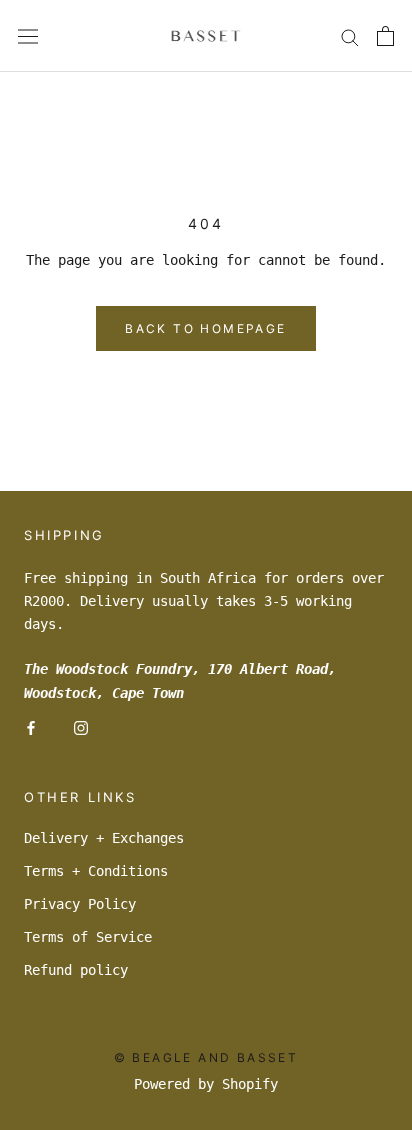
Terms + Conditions (96, 871)
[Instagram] (81, 727)
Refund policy (76, 970)
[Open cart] (385, 36)
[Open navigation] (28, 36)
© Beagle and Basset (206, 1057)
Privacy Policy (80, 904)
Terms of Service (88, 937)
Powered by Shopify (206, 1084)
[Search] (350, 36)
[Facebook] (31, 727)
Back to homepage (205, 328)
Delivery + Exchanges (104, 838)
